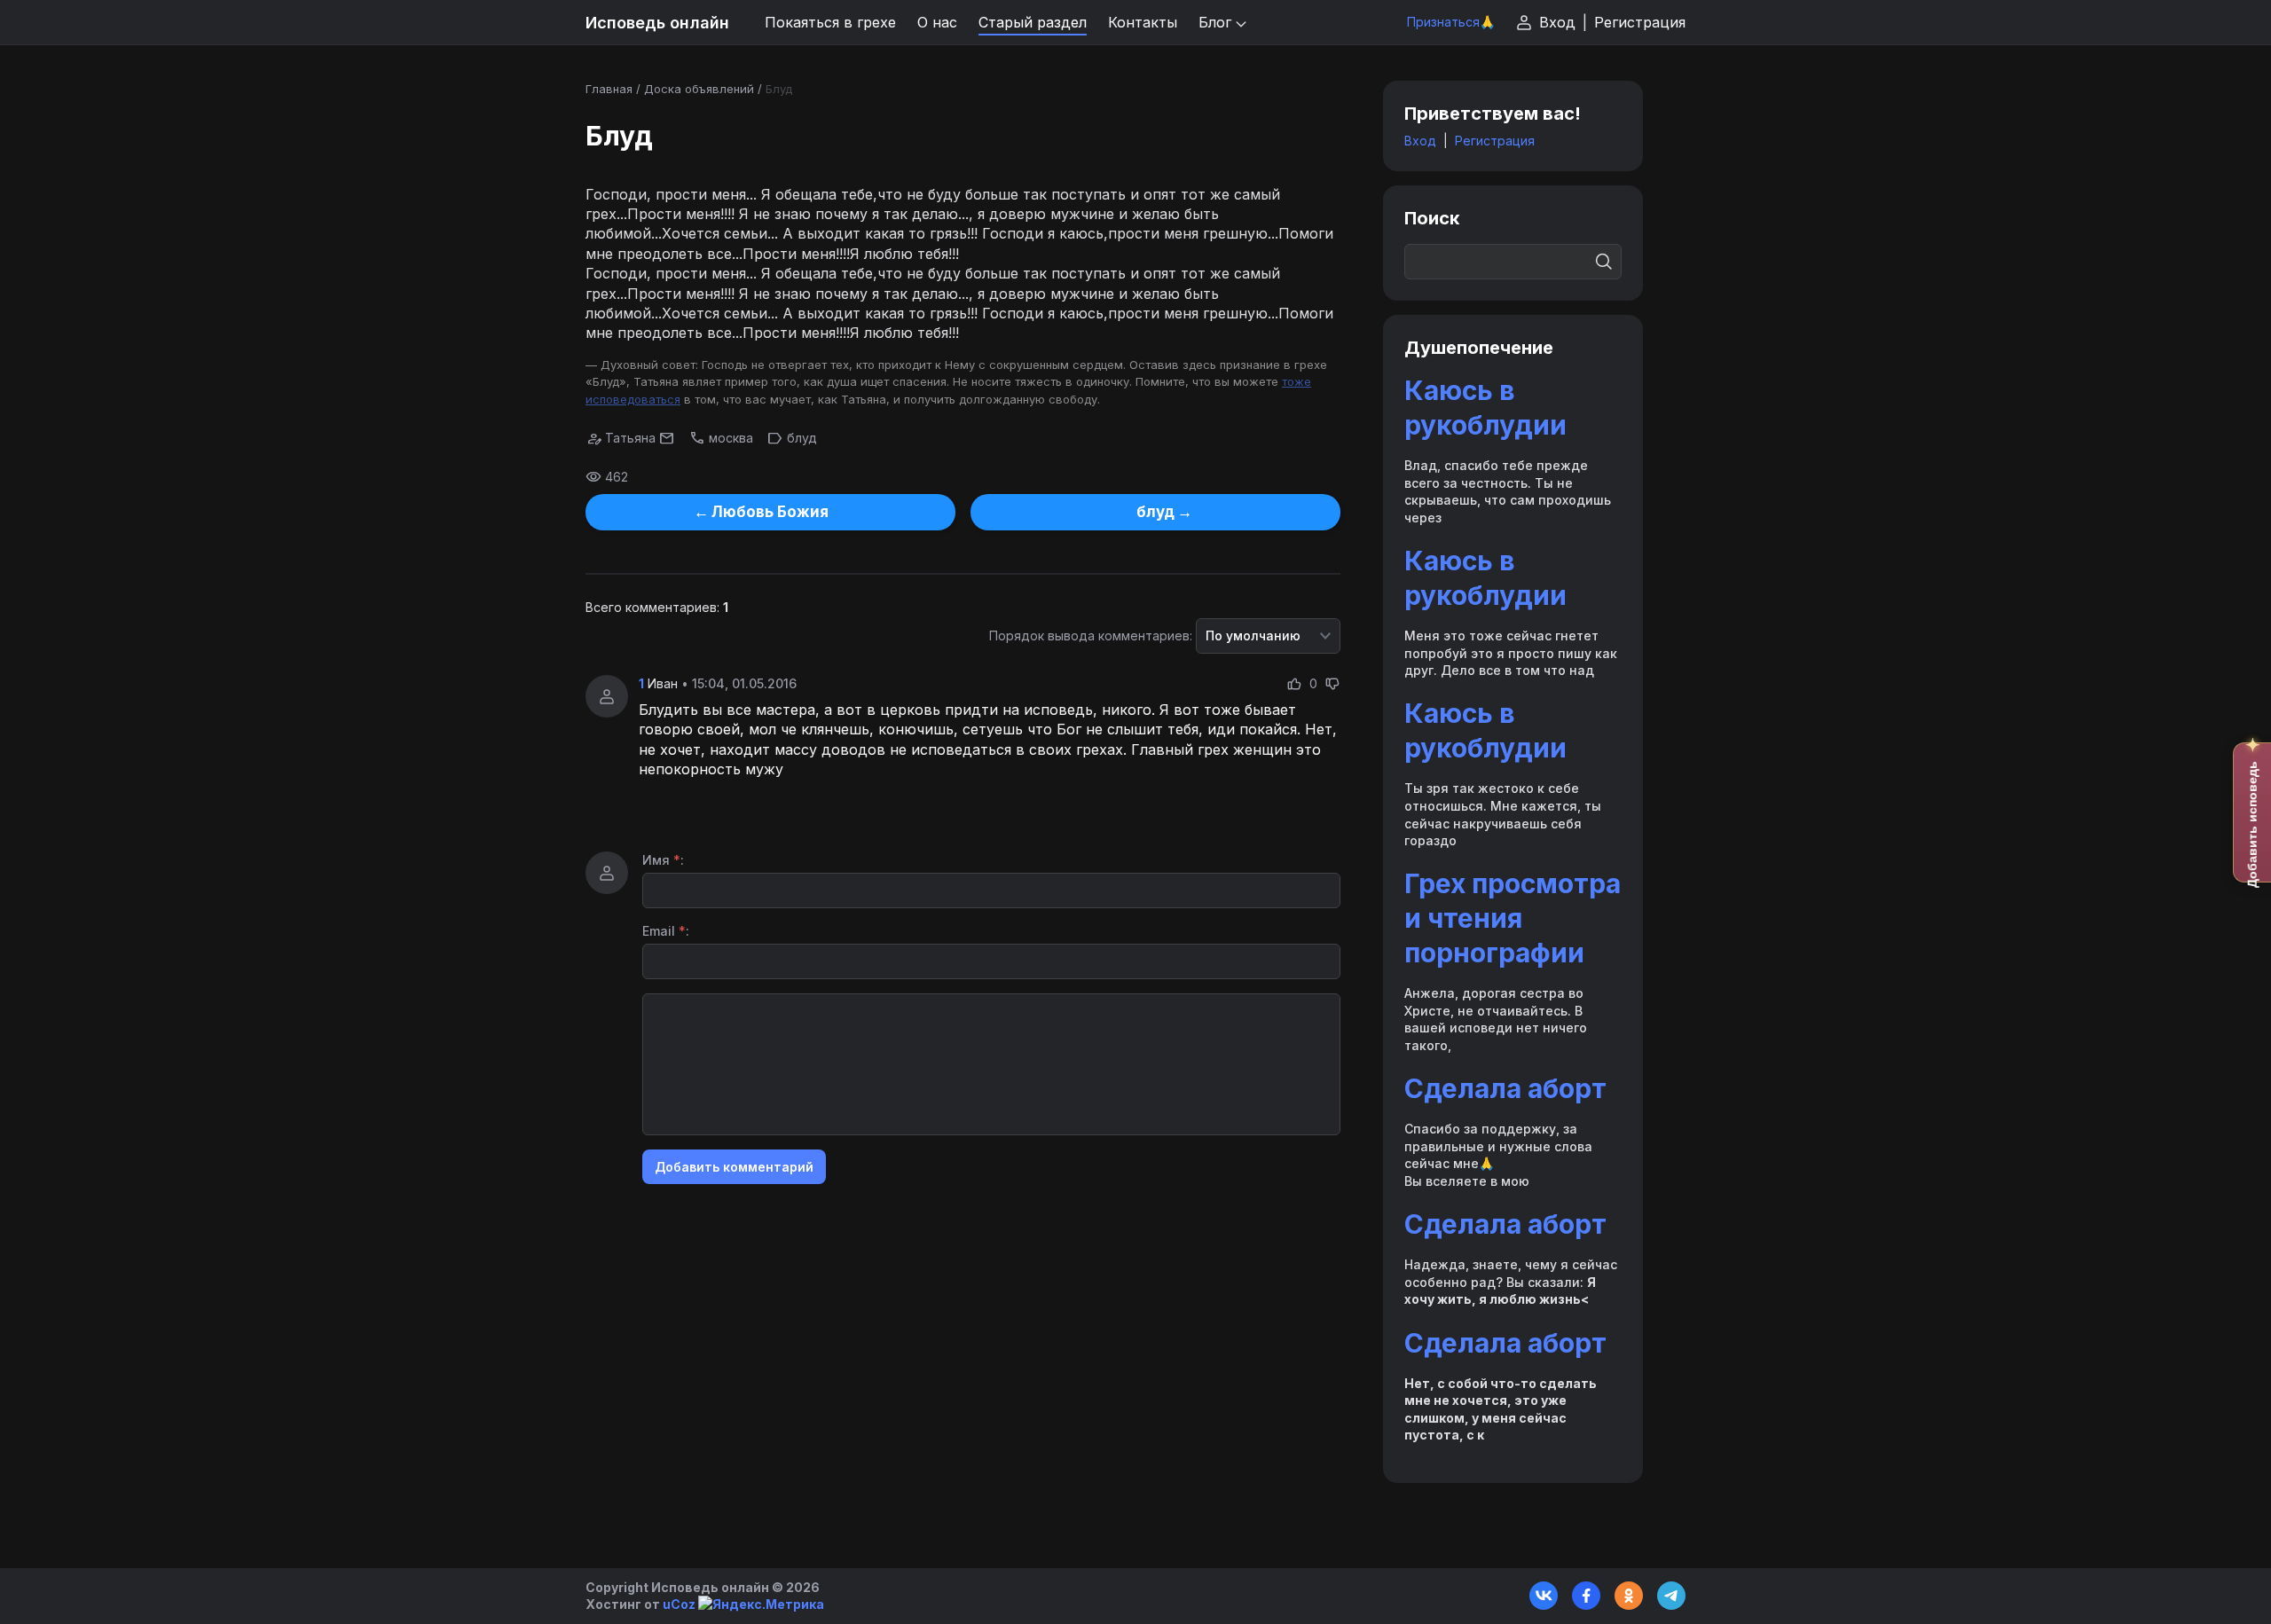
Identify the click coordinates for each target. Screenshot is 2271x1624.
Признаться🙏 (1451, 22)
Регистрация (1640, 22)
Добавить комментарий (734, 1167)
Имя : (663, 860)
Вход (1557, 22)
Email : (666, 931)
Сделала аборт (1505, 1088)
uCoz (679, 1604)
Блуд (779, 89)
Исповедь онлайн (657, 23)
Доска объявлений (699, 89)
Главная (609, 89)
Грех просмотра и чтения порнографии (1513, 918)
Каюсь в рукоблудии (1485, 408)
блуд (802, 438)
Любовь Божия (770, 512)
